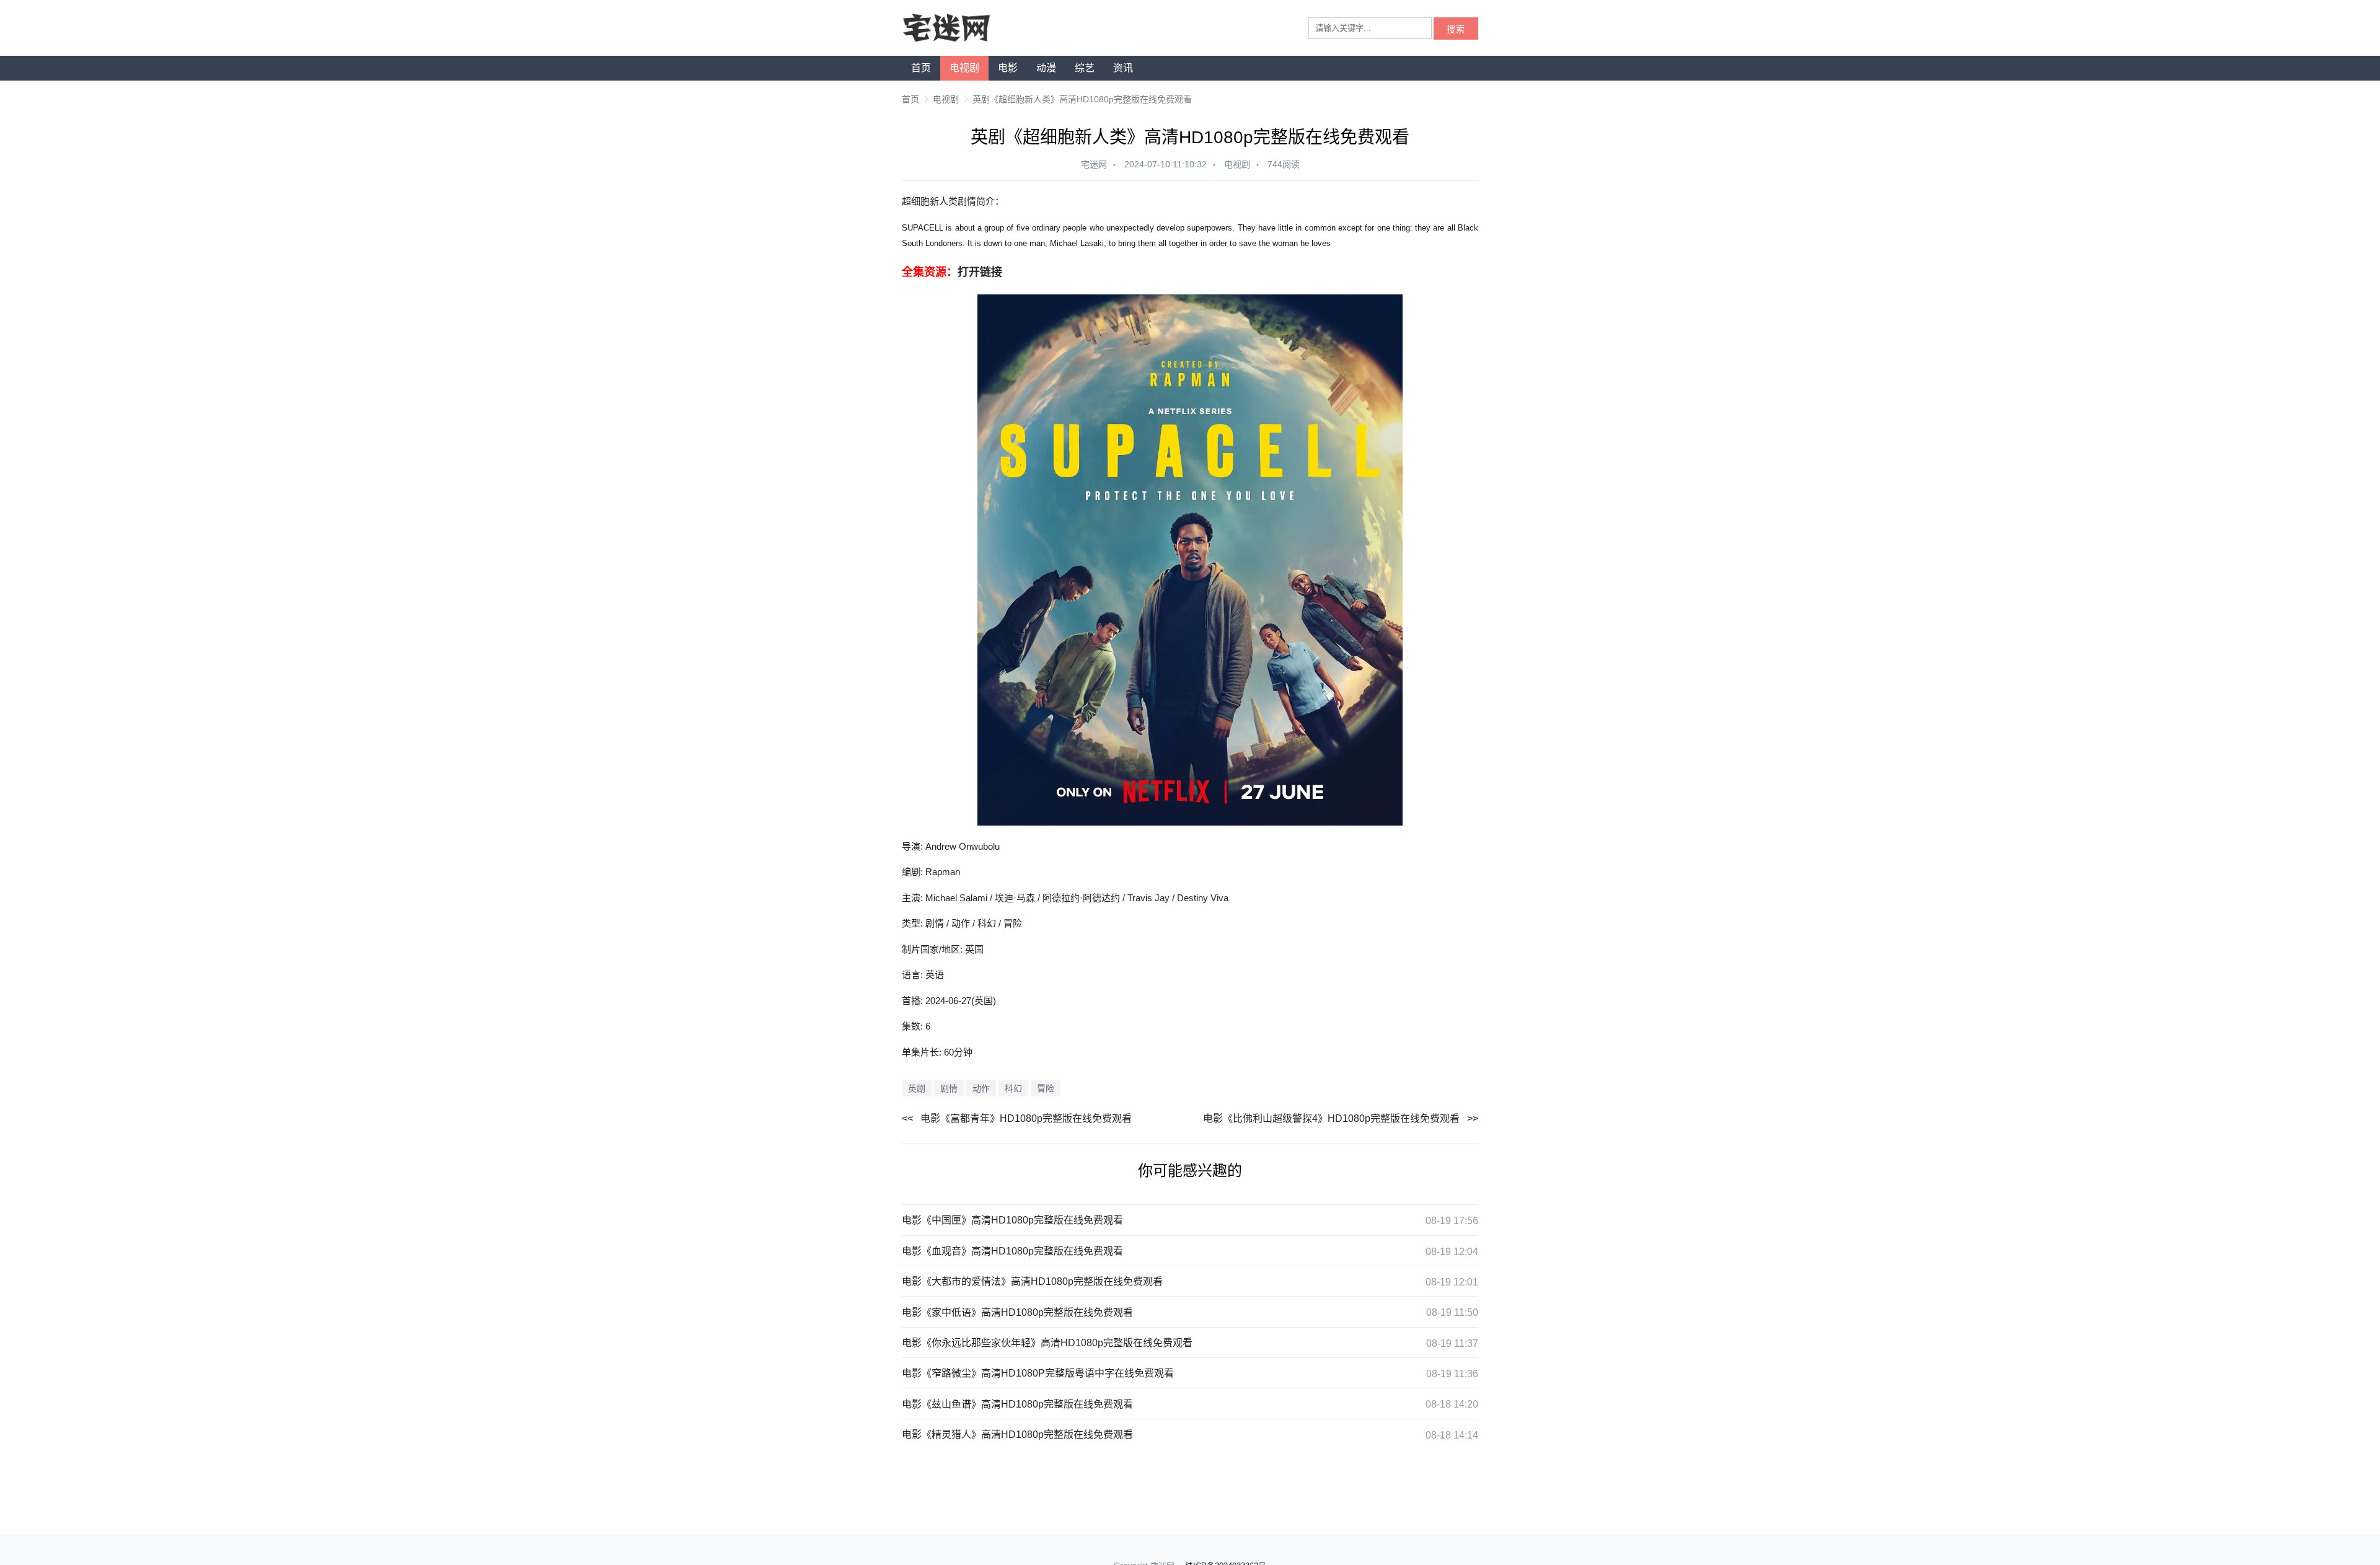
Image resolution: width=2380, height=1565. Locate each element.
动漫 (1046, 68)
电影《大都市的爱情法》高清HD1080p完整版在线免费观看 (1032, 1281)
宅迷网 (1094, 164)
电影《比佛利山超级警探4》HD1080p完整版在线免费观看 (1331, 1118)
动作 (981, 1088)
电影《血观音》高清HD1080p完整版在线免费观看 (1012, 1251)
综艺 (1085, 68)
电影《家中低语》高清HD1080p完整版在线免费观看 (1017, 1312)
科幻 (1013, 1088)
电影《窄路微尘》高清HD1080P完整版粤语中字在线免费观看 (1038, 1373)
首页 (921, 68)
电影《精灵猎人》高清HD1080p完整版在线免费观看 (1017, 1435)
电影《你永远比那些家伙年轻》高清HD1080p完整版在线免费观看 (1047, 1343)
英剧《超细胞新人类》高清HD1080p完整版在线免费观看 (1082, 99)
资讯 (1123, 68)
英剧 (917, 1088)
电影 (1008, 68)
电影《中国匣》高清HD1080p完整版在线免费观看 (1012, 1220)
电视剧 (964, 68)
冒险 (1046, 1088)
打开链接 (980, 272)
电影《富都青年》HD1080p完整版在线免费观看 (1026, 1118)
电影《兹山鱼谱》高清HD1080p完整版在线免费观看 (1017, 1404)
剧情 (949, 1088)
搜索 (1456, 29)
